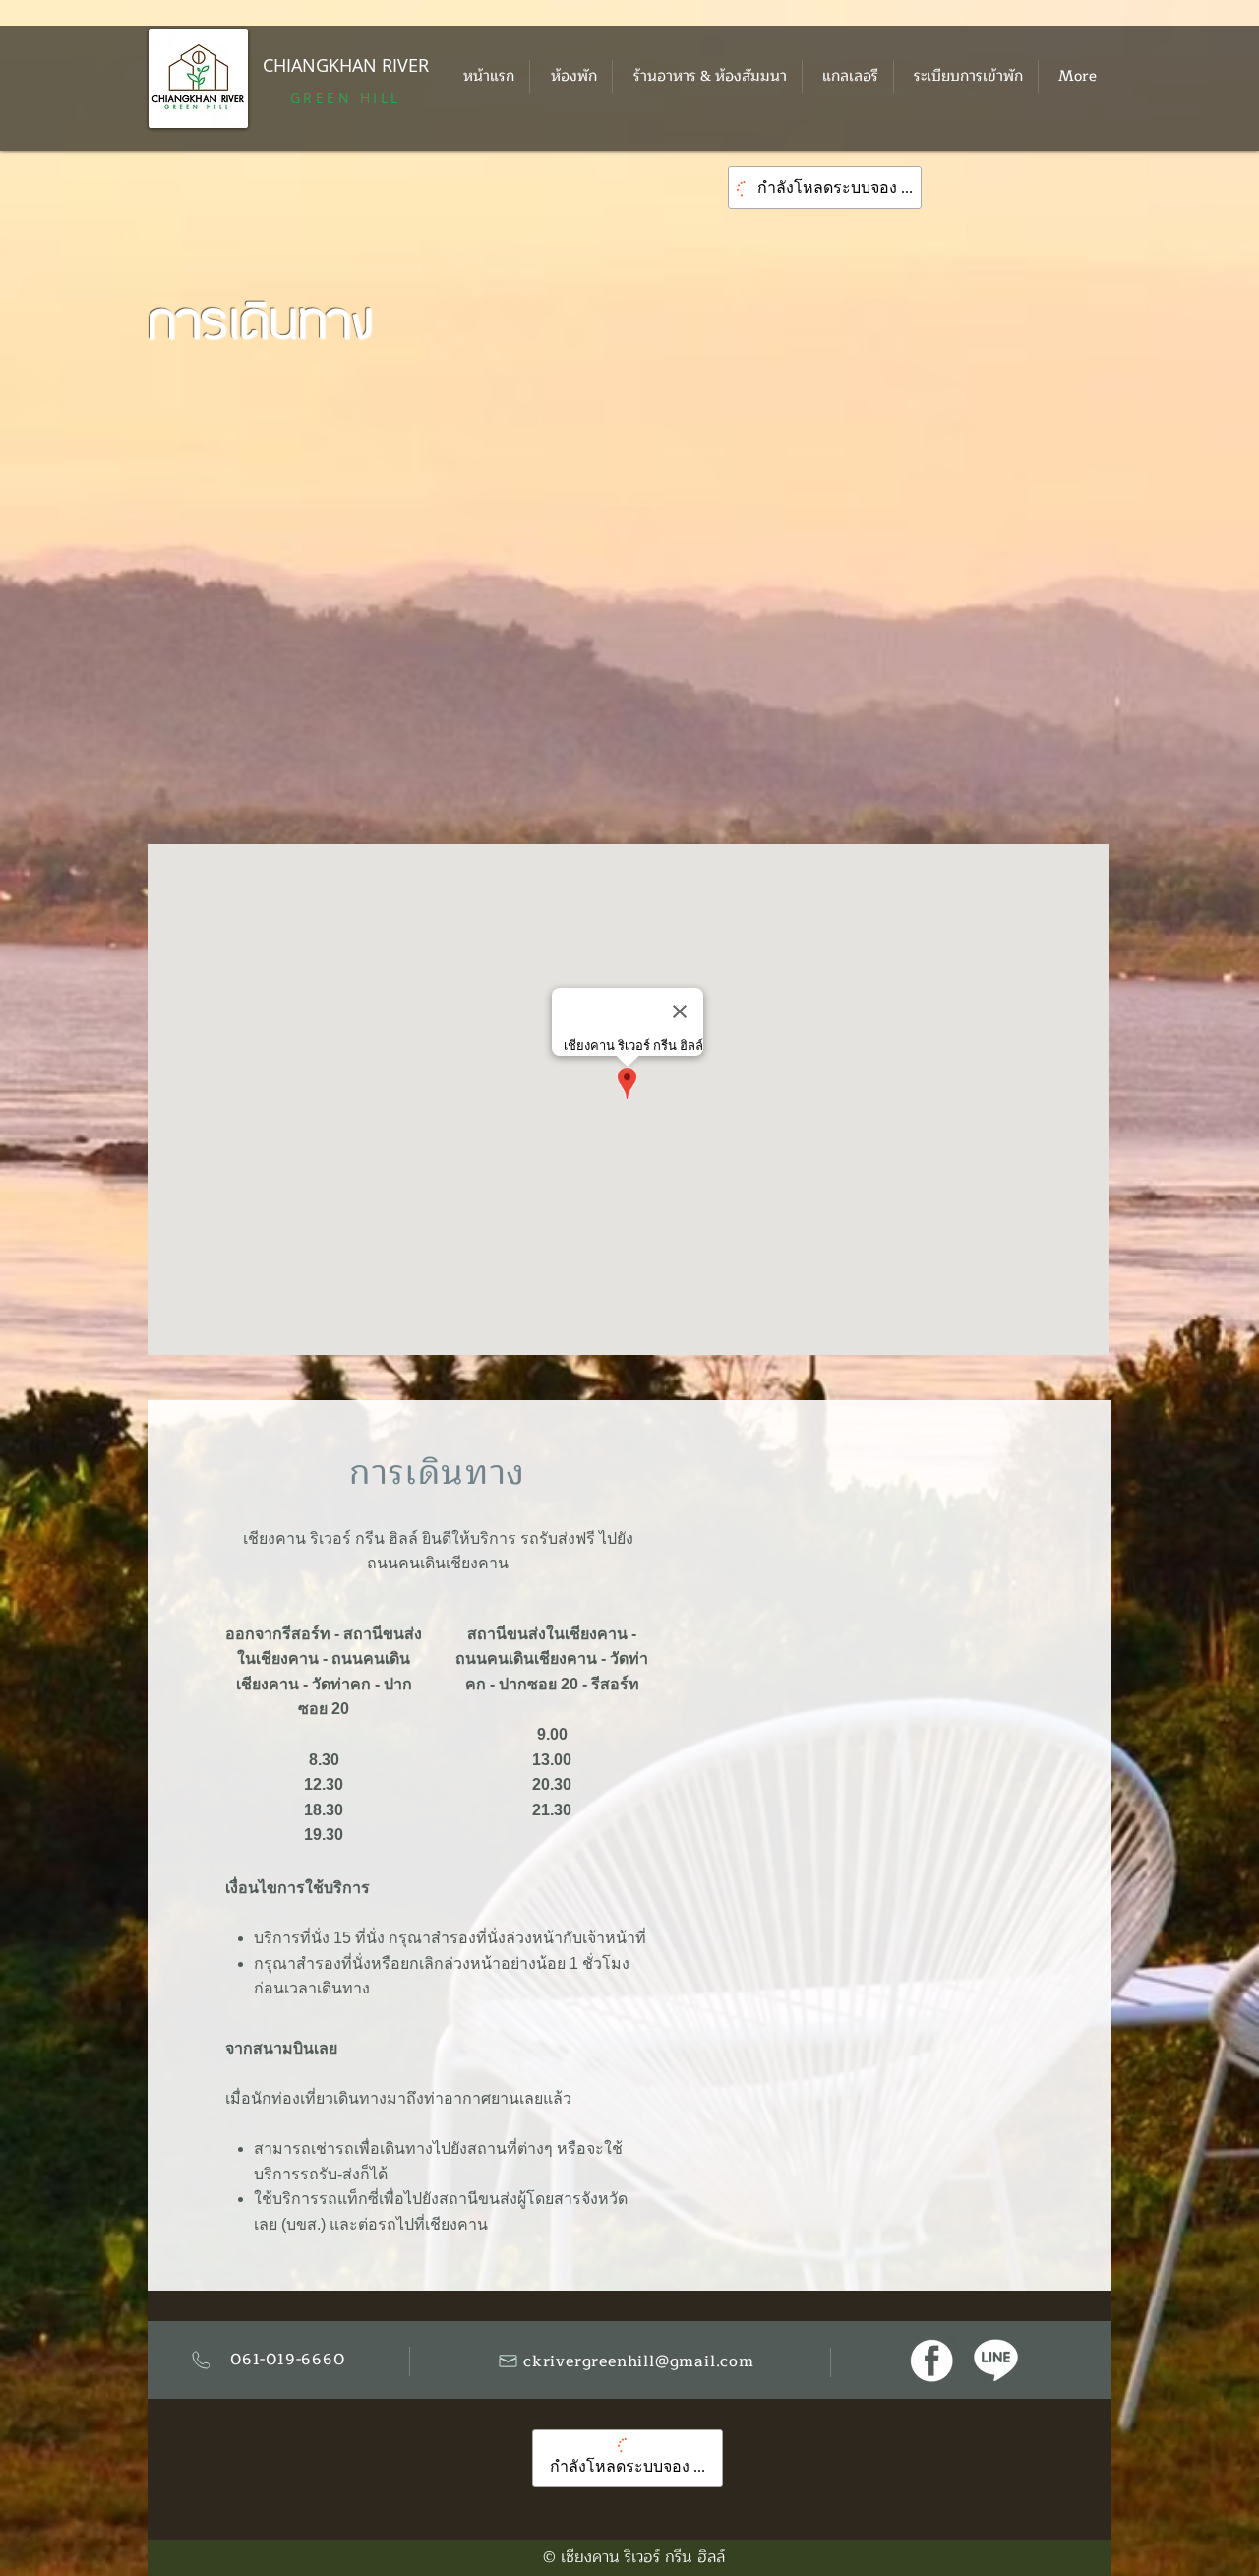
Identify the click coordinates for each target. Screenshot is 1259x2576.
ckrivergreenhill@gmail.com (639, 2361)
